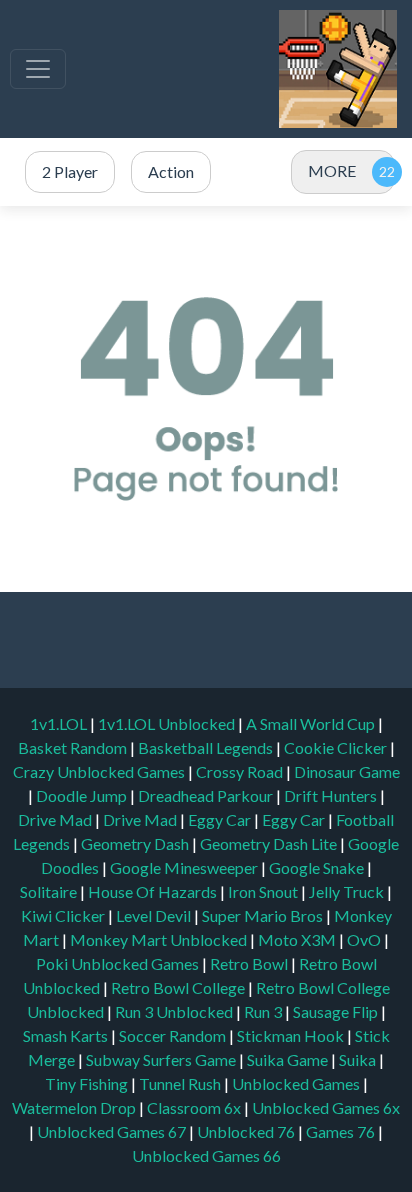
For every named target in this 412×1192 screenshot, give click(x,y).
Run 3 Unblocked (175, 1011)
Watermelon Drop (75, 1107)
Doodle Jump (83, 795)
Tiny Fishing (88, 1083)
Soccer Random (174, 1035)
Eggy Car (221, 819)
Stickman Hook (292, 1035)
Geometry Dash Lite (270, 843)
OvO (365, 939)
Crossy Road (241, 771)
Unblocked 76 (246, 1131)
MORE (332, 170)
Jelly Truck (348, 891)
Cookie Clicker (337, 747)
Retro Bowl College (179, 987)
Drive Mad (56, 819)
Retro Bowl (250, 963)
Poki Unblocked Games (119, 963)
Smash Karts (67, 1035)
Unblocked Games (297, 1083)
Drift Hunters (332, 795)
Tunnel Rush (181, 1083)
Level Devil (155, 915)
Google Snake (318, 867)
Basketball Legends (207, 747)
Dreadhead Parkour (207, 795)
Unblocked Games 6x (326, 1107)
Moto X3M (298, 939)
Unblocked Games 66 (206, 1155)
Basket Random (74, 747)
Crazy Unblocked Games (100, 771)
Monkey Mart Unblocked (160, 939)
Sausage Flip (337, 1011)
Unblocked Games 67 (111, 1131)
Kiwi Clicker (64, 915)
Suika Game (289, 1059)
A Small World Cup (312, 723)
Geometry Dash (136, 843)
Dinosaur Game (347, 771)
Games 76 (340, 1131)
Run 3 (264, 1011)
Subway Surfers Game (162, 1059)
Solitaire (50, 891)
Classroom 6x (194, 1107)
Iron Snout (264, 891)
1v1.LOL (60, 723)
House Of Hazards (154, 891)
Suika (359, 1059)
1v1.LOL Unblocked (168, 723)
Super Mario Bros (264, 915)
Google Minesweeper (185, 867)
